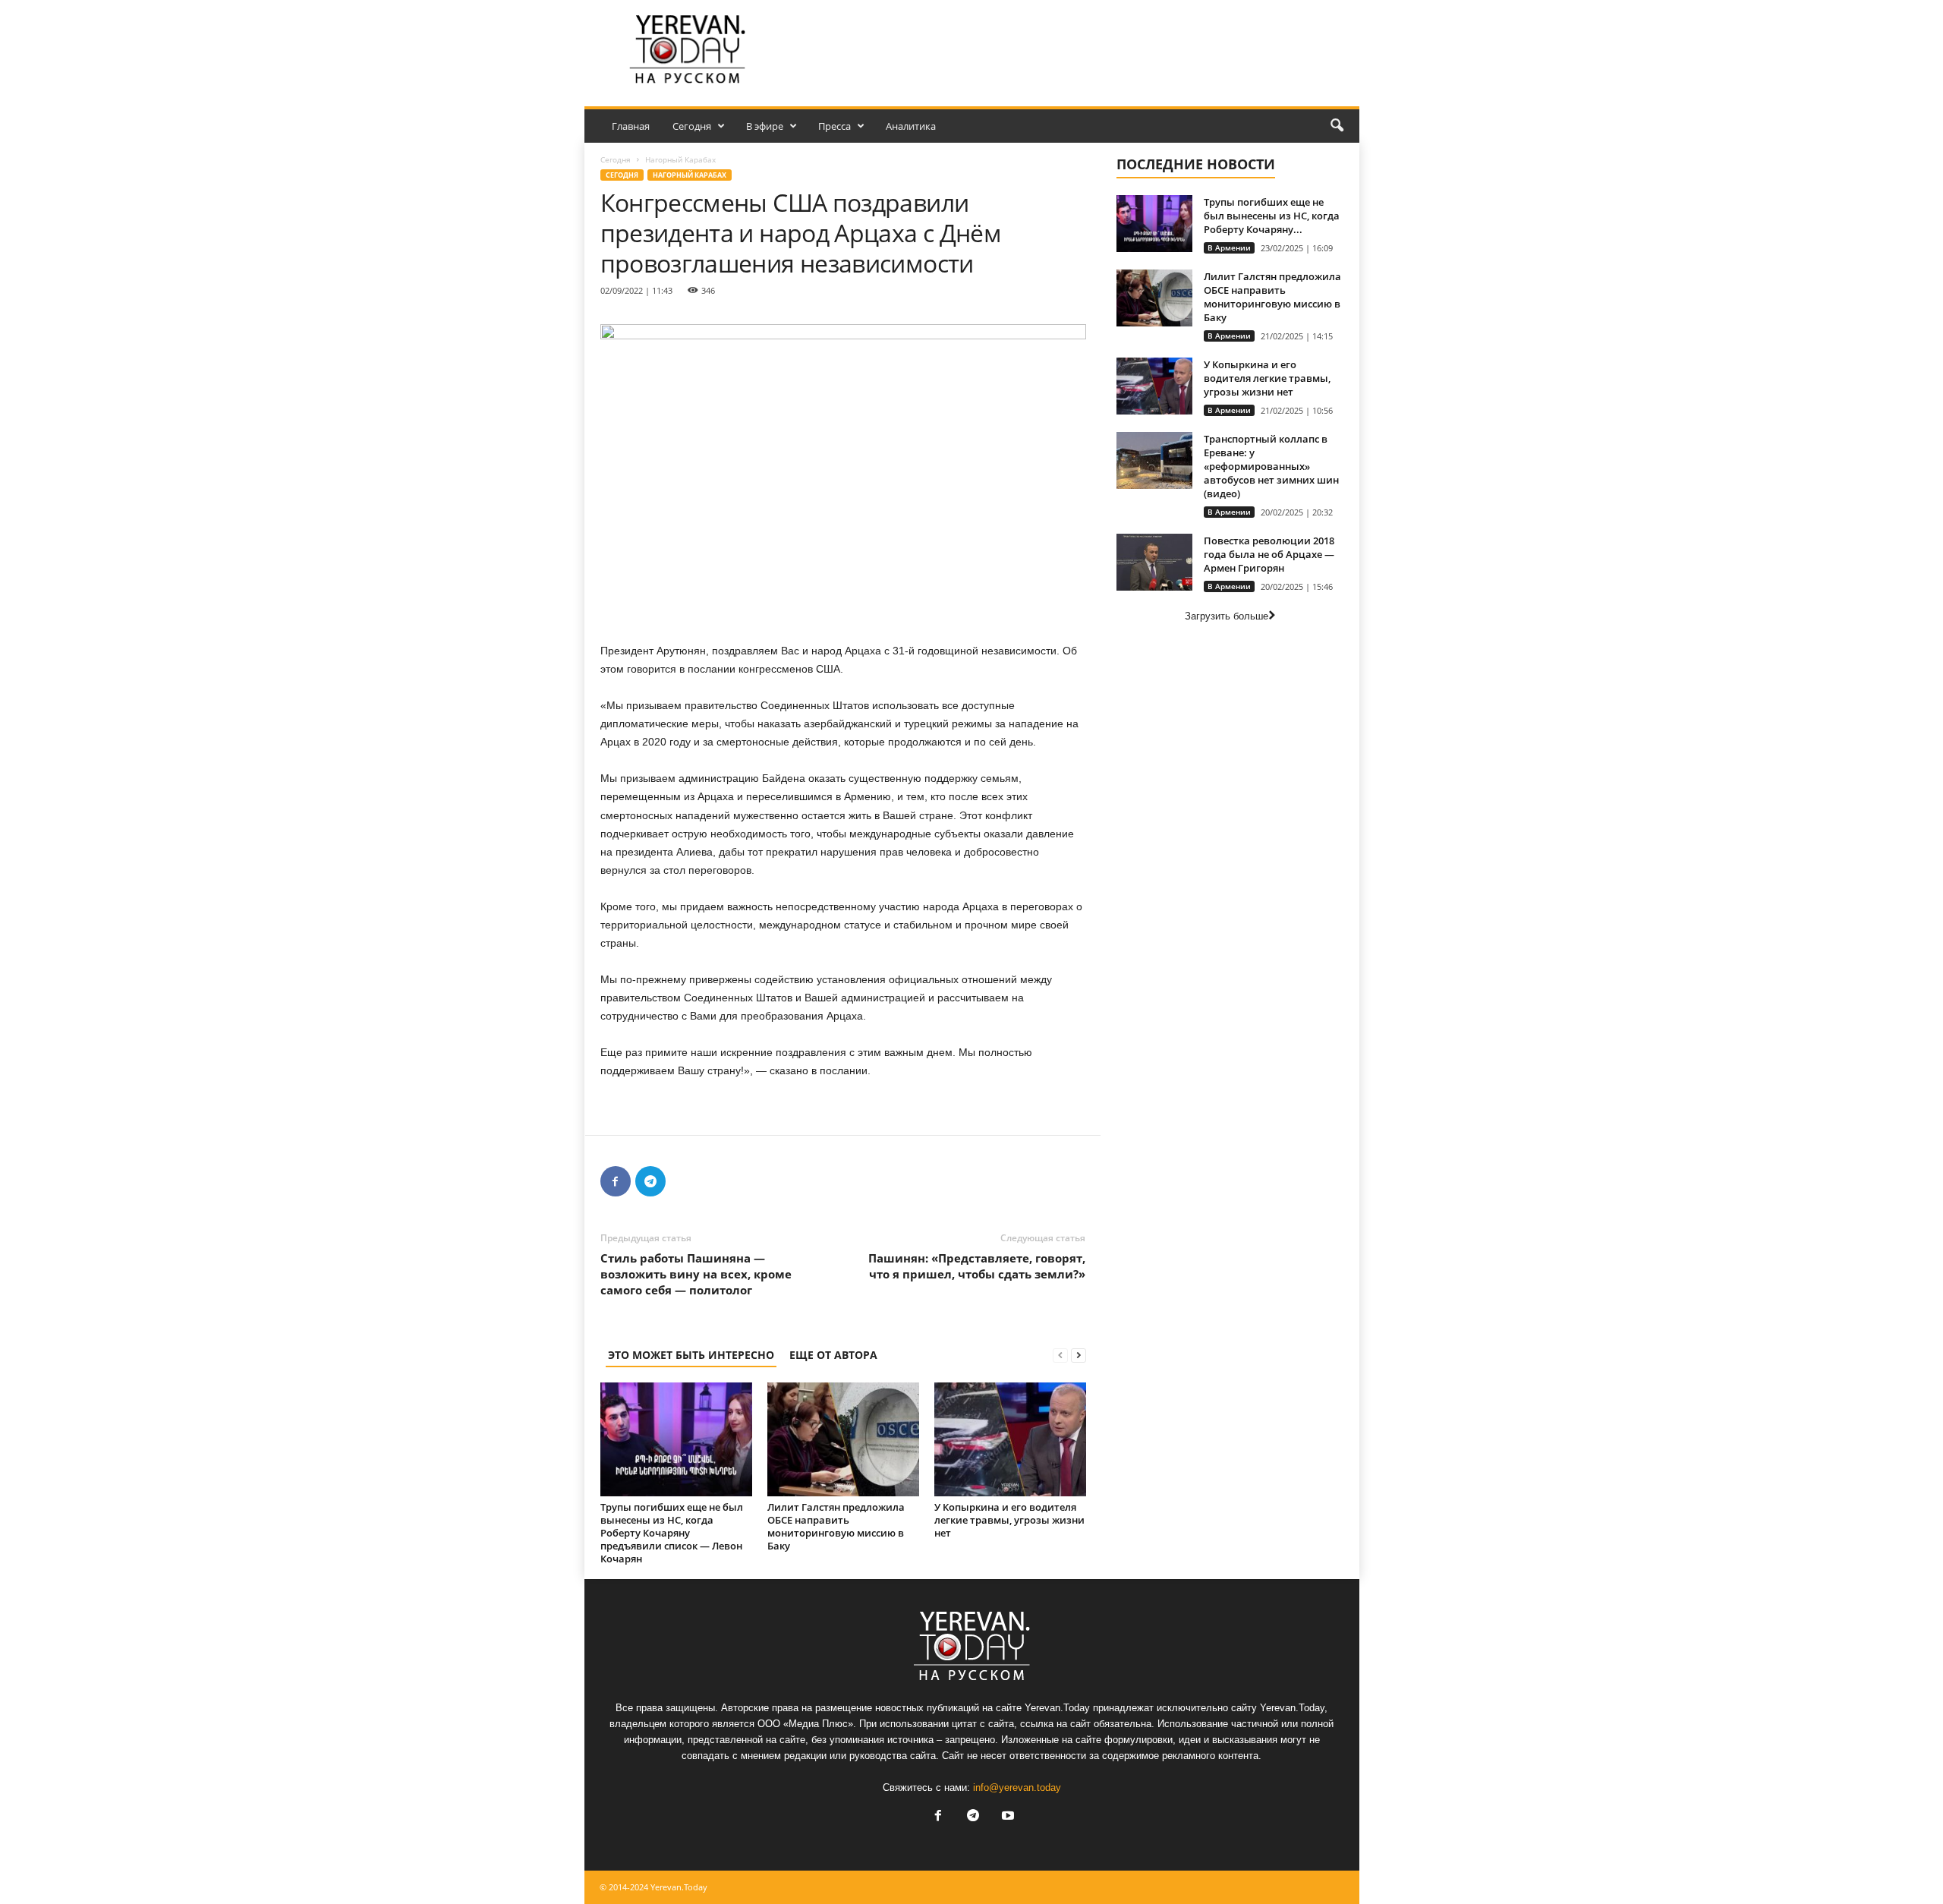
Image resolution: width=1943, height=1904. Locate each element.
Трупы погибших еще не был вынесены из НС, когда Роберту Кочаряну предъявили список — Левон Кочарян (672, 1533)
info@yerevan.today (1017, 1787)
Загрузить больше (1227, 616)
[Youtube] (1006, 1817)
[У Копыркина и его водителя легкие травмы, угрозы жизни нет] (1010, 1439)
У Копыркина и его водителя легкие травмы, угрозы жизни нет (1009, 1520)
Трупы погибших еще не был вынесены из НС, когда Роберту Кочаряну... (1272, 216)
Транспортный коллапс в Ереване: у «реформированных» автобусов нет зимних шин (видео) (1271, 466)
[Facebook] (616, 1181)
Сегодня (692, 126)
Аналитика (911, 126)
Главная (631, 126)
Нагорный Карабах (690, 175)
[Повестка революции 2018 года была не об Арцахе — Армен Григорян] (1154, 562)
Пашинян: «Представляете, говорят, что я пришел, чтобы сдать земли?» (977, 1266)
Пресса (835, 126)
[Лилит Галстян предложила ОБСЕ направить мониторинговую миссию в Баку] (843, 1439)
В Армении (1229, 247)
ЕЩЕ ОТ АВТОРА (833, 1355)
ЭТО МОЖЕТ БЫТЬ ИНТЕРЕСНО (691, 1355)
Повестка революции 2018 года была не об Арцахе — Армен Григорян (1269, 554)
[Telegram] (650, 1181)
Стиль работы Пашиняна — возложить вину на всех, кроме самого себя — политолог (696, 1274)
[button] (1337, 126)
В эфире (765, 126)
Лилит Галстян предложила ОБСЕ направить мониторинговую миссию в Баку (836, 1526)
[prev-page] (1060, 1355)
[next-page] (1079, 1355)
